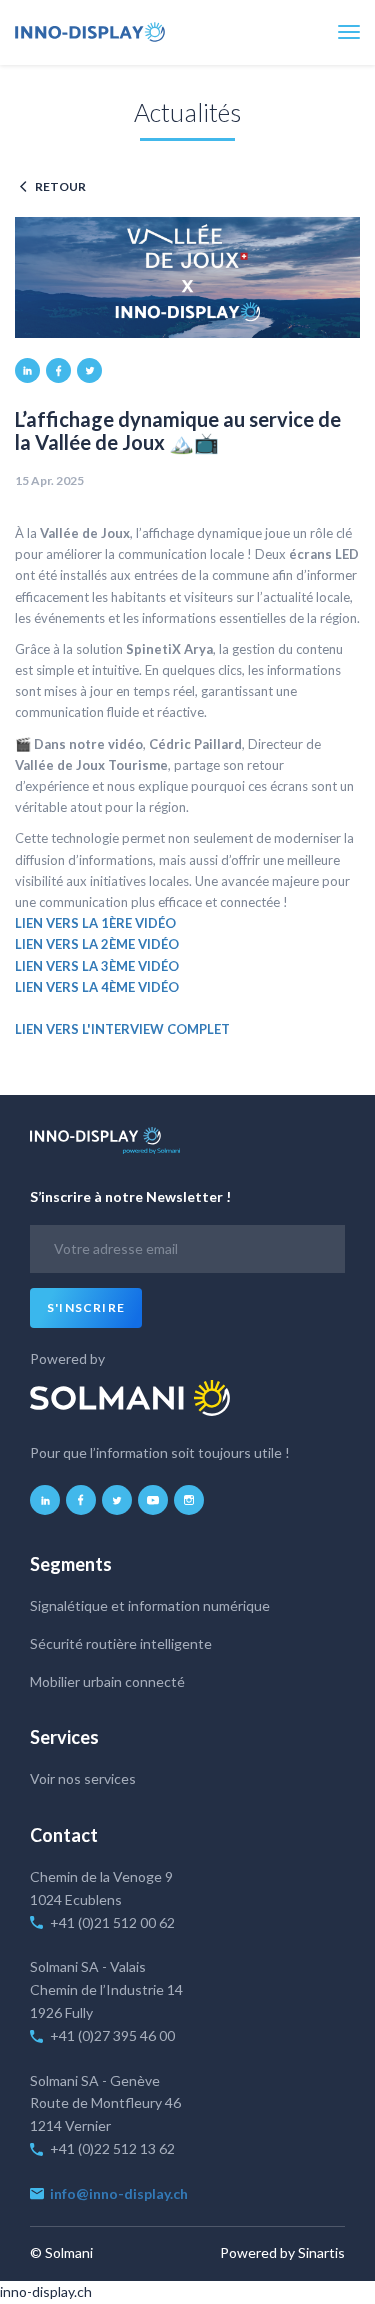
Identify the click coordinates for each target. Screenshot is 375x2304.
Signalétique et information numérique (150, 1605)
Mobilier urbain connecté (107, 1681)
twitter (89, 370)
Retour (60, 186)
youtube (153, 1500)
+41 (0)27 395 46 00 (112, 2035)
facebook (58, 370)
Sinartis (321, 2252)
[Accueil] (90, 32)
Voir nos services (83, 1778)
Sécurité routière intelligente (121, 1643)
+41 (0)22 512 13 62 (114, 2148)
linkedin (27, 370)
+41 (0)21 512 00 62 (112, 1922)
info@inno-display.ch (120, 2193)
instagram (189, 1500)
